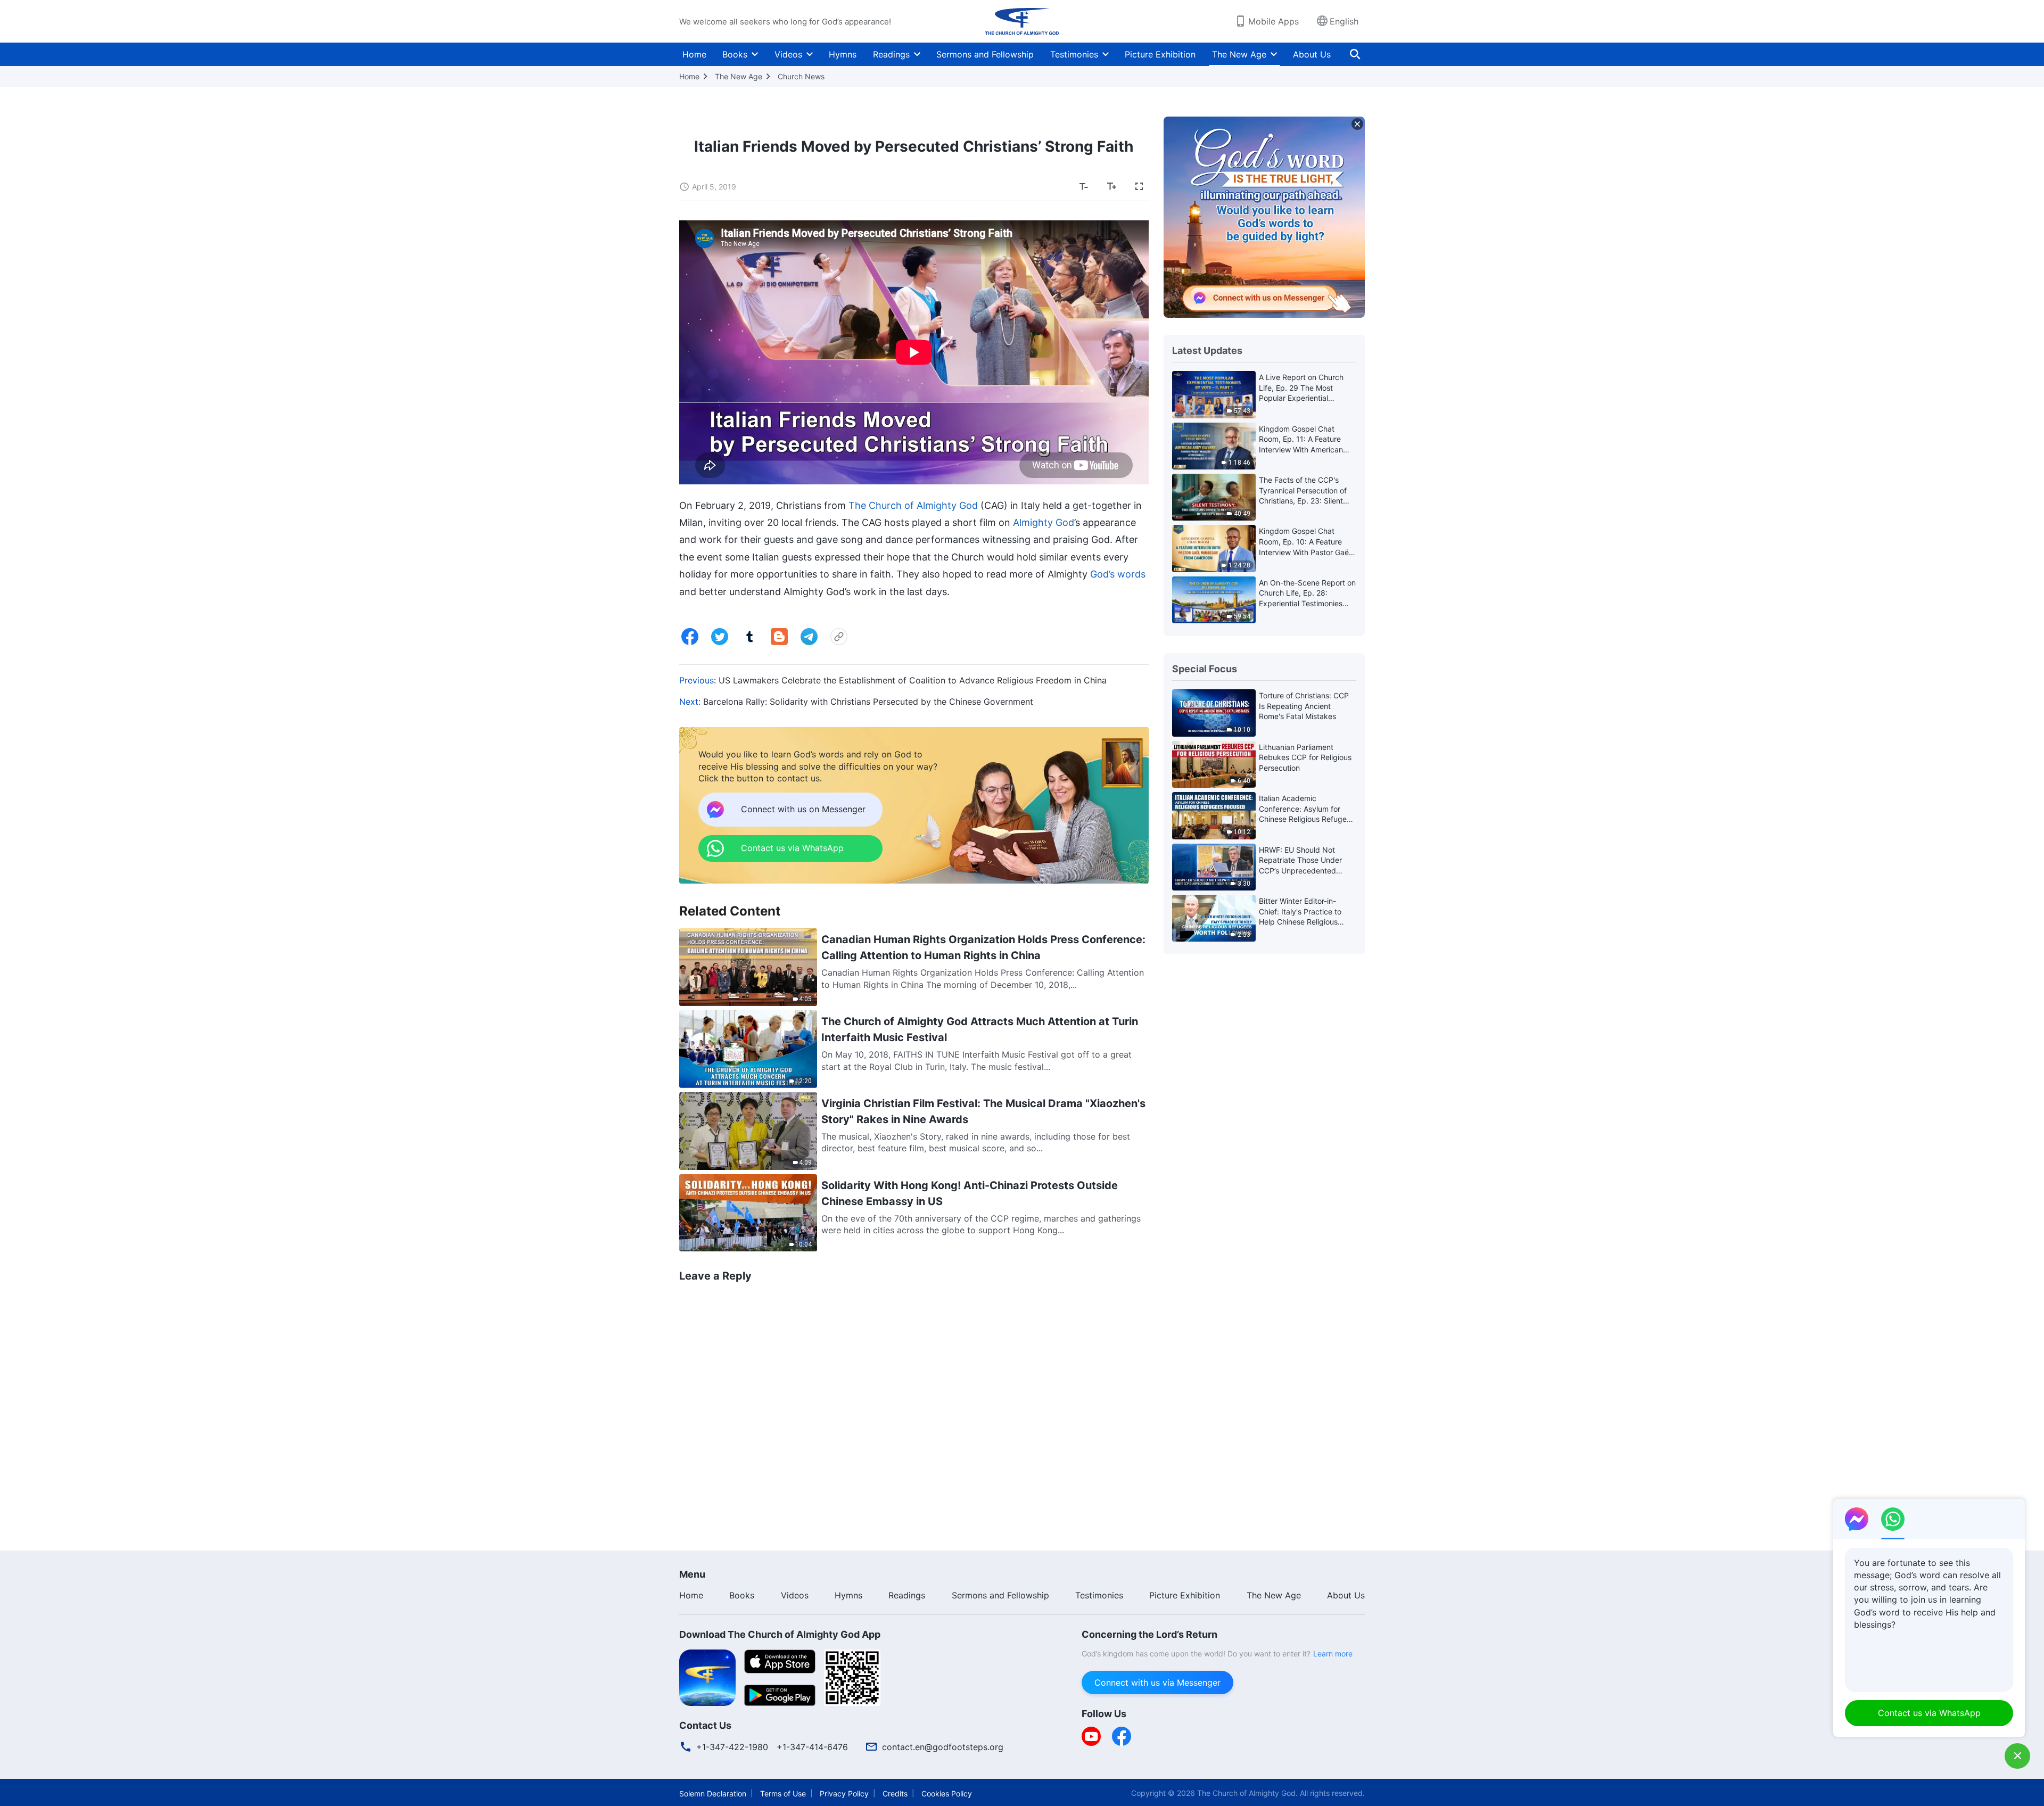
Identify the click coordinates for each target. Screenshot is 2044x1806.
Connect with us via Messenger (1157, 1683)
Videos (788, 54)
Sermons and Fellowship (985, 54)
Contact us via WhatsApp (1929, 1713)
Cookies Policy (947, 1793)
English (1344, 21)
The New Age (1239, 54)
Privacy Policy (844, 1793)
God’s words (1118, 574)
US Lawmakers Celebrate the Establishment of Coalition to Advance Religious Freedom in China (913, 680)
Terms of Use (783, 1793)
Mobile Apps (1274, 21)
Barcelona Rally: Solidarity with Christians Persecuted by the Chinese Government (868, 702)
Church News (801, 76)
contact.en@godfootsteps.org (943, 1747)
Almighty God (1044, 522)
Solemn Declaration (713, 1793)
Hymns (843, 54)
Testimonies (1074, 54)
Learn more (1333, 1654)
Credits (895, 1793)
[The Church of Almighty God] (1022, 21)
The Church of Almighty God (913, 505)
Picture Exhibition (1160, 54)
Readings (891, 54)
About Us (1312, 54)
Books (735, 54)
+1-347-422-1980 (732, 1747)
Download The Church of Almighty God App (780, 1634)
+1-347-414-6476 (812, 1747)
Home (694, 54)
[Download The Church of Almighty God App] (707, 1677)
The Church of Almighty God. (1247, 1793)
